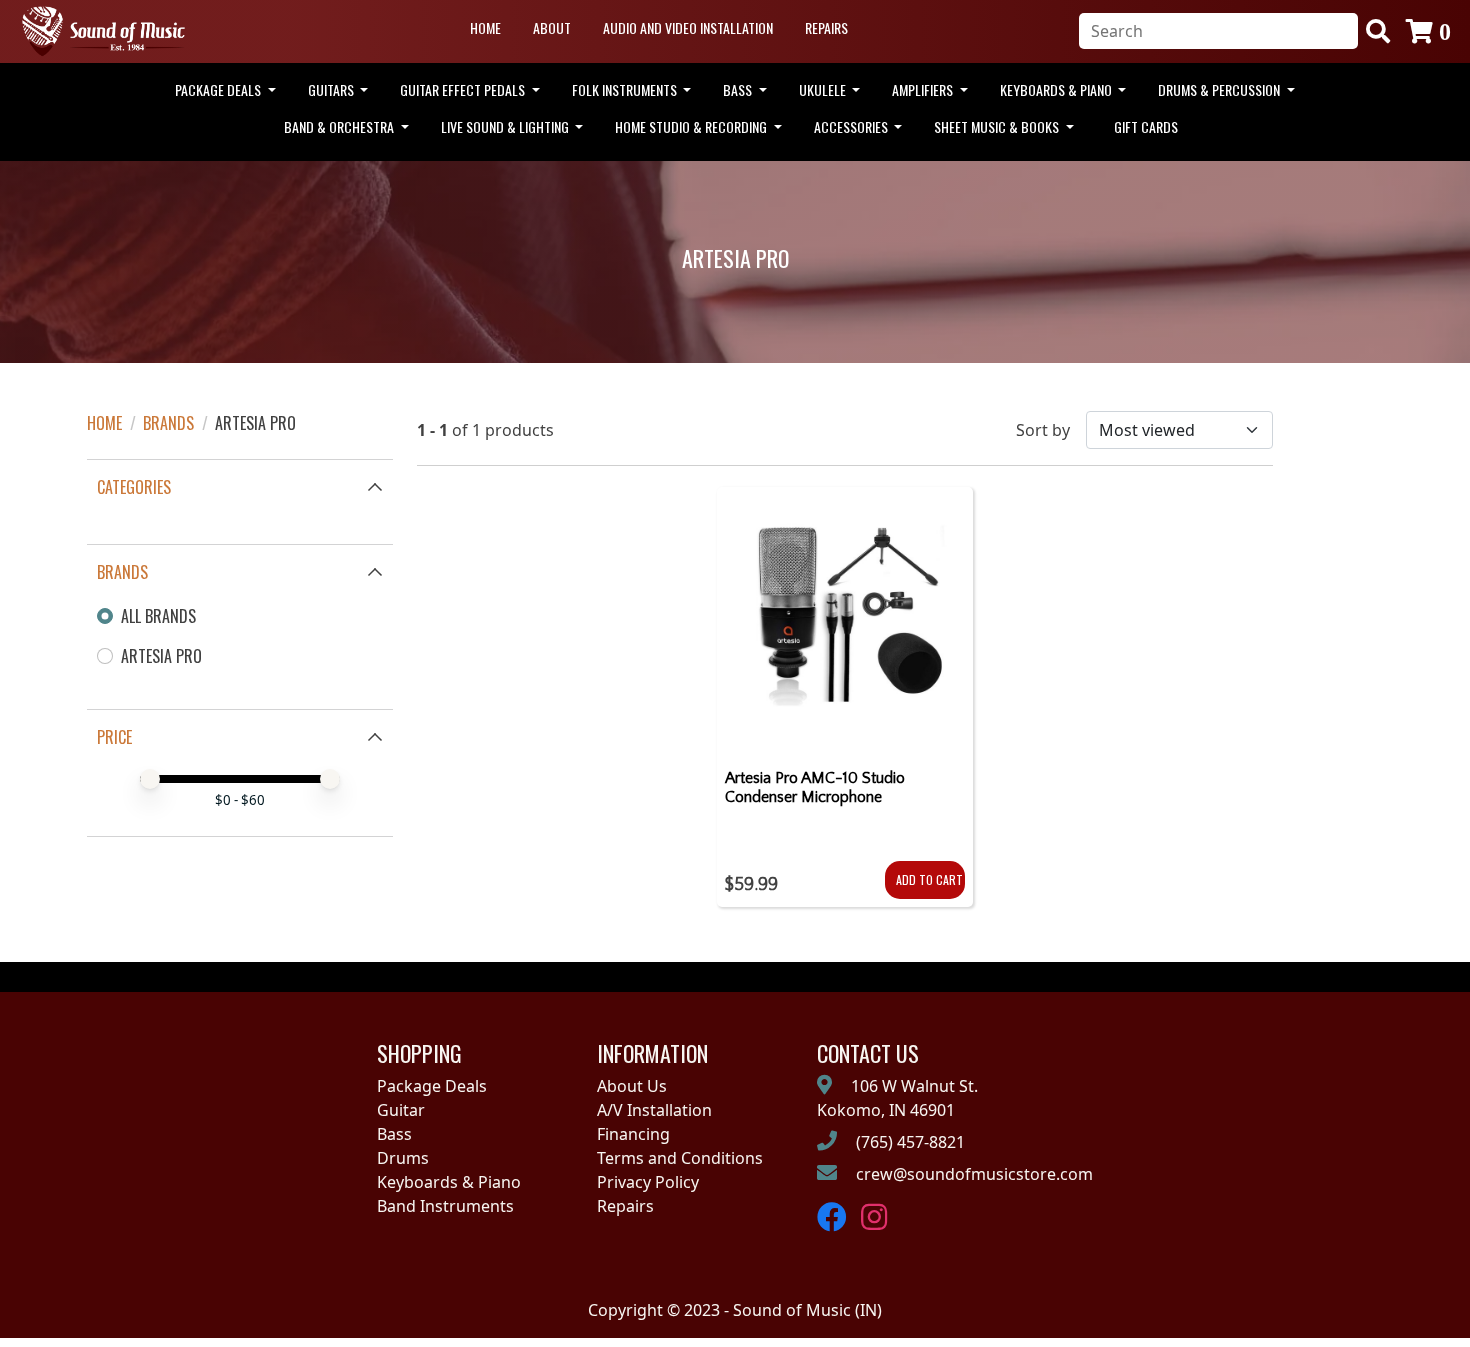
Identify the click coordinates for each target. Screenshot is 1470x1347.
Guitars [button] (332, 89)
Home (485, 27)
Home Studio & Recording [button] (692, 126)
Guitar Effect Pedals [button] (464, 89)
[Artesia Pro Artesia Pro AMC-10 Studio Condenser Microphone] (845, 620)
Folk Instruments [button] (626, 89)
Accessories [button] (852, 126)
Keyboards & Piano (449, 1182)
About (552, 27)
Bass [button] (739, 89)
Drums (403, 1158)
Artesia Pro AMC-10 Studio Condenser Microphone (815, 787)
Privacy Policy (648, 1182)
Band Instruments (445, 1206)
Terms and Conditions (680, 1158)
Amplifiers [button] (924, 89)
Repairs (826, 27)
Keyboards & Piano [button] (1057, 89)
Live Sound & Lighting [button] (506, 126)
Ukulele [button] (824, 89)
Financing (633, 1134)
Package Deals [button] (219, 89)
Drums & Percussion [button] (1220, 89)
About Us (632, 1086)
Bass (394, 1134)
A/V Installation (654, 1110)
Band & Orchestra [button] (340, 126)
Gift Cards (1146, 126)
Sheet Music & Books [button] (998, 126)
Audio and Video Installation (688, 27)
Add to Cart (929, 879)
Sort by (1043, 430)
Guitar (401, 1110)
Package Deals (432, 1086)
